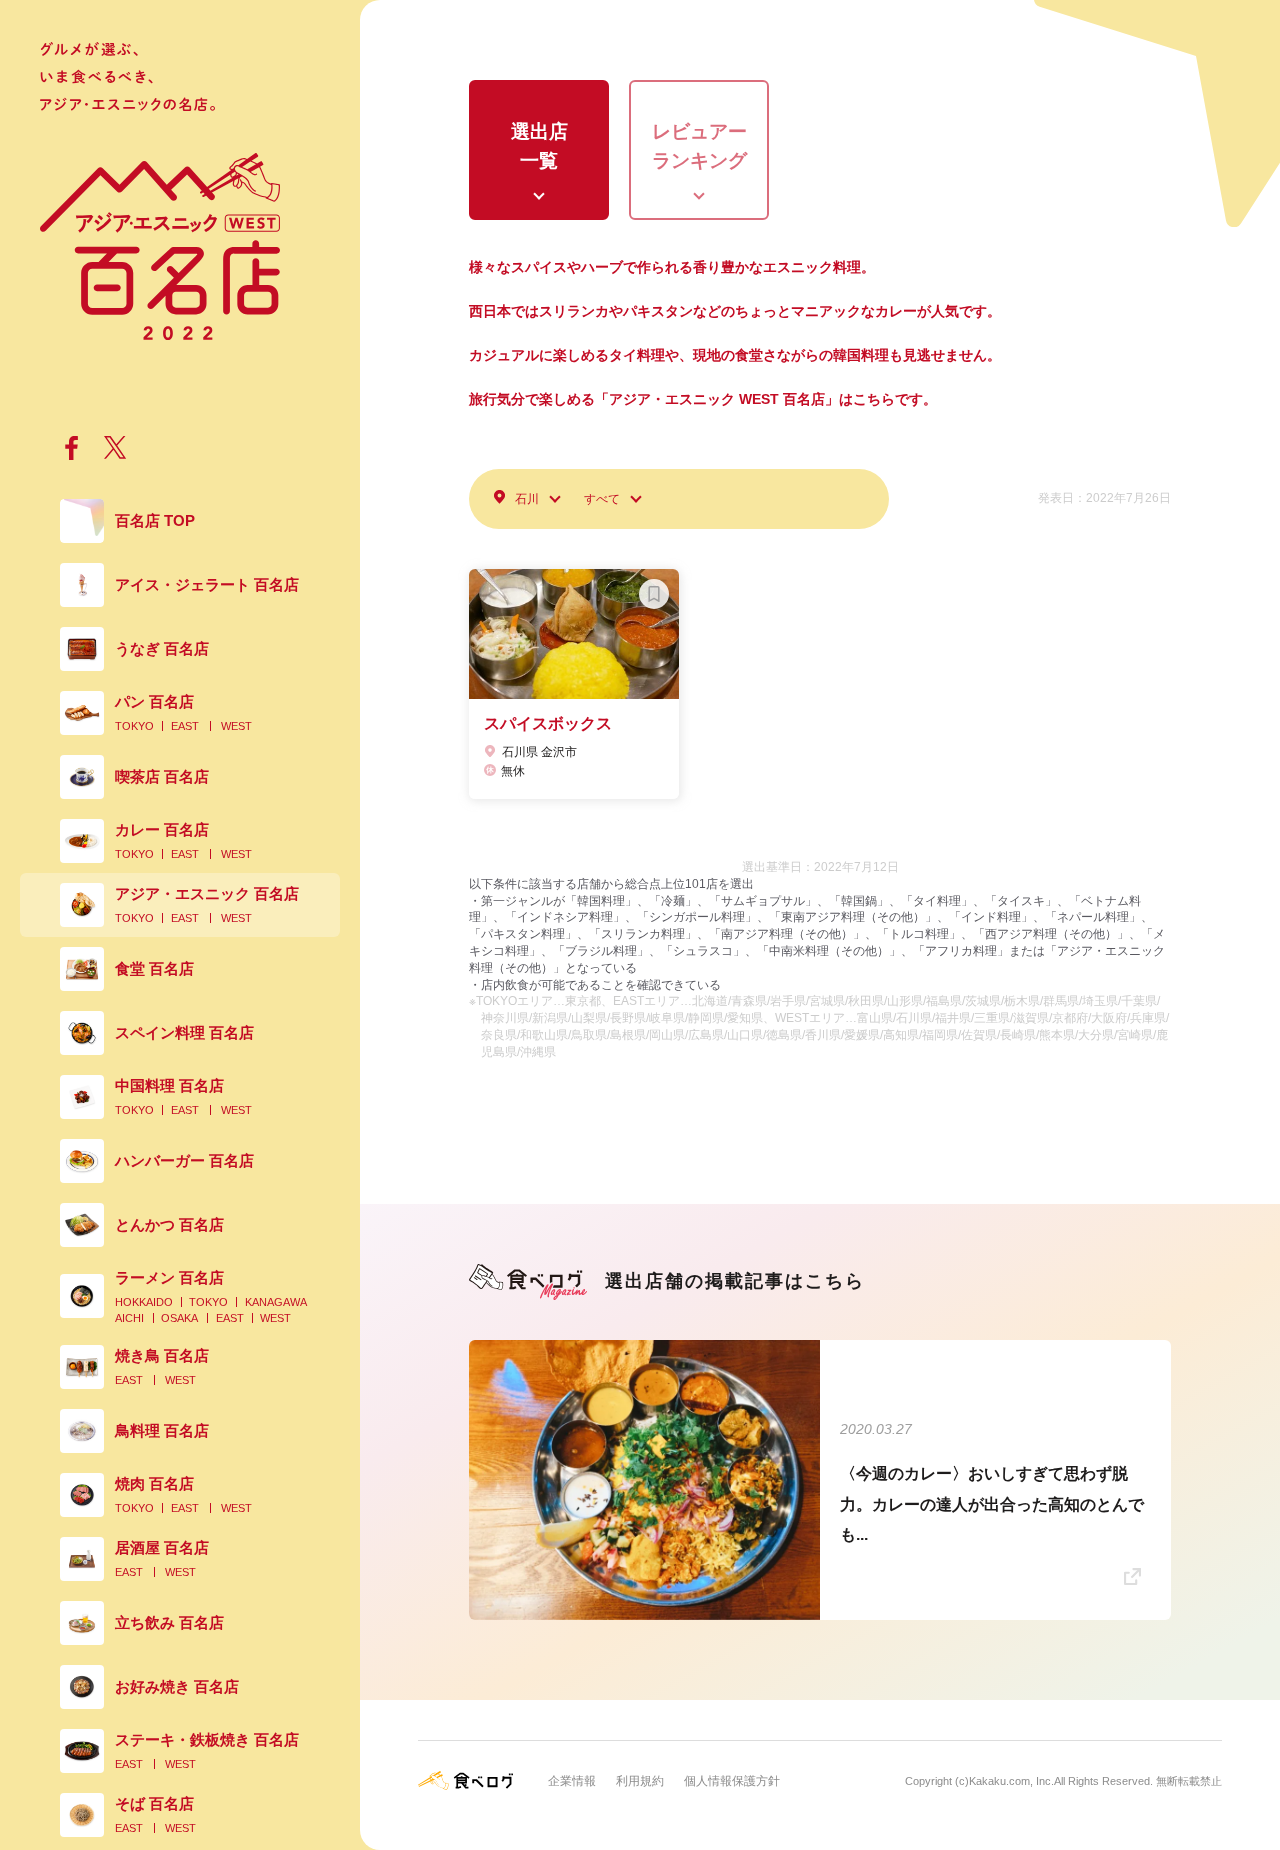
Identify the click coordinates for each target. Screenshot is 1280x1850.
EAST (185, 726)
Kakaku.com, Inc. (1011, 1781)
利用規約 (640, 1781)
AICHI (129, 1318)
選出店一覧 (539, 146)
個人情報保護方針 (732, 1781)
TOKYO (134, 726)
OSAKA (179, 1318)
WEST (236, 726)
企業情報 (572, 1781)
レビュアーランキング (699, 146)
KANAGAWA (276, 1302)
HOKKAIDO (144, 1302)
